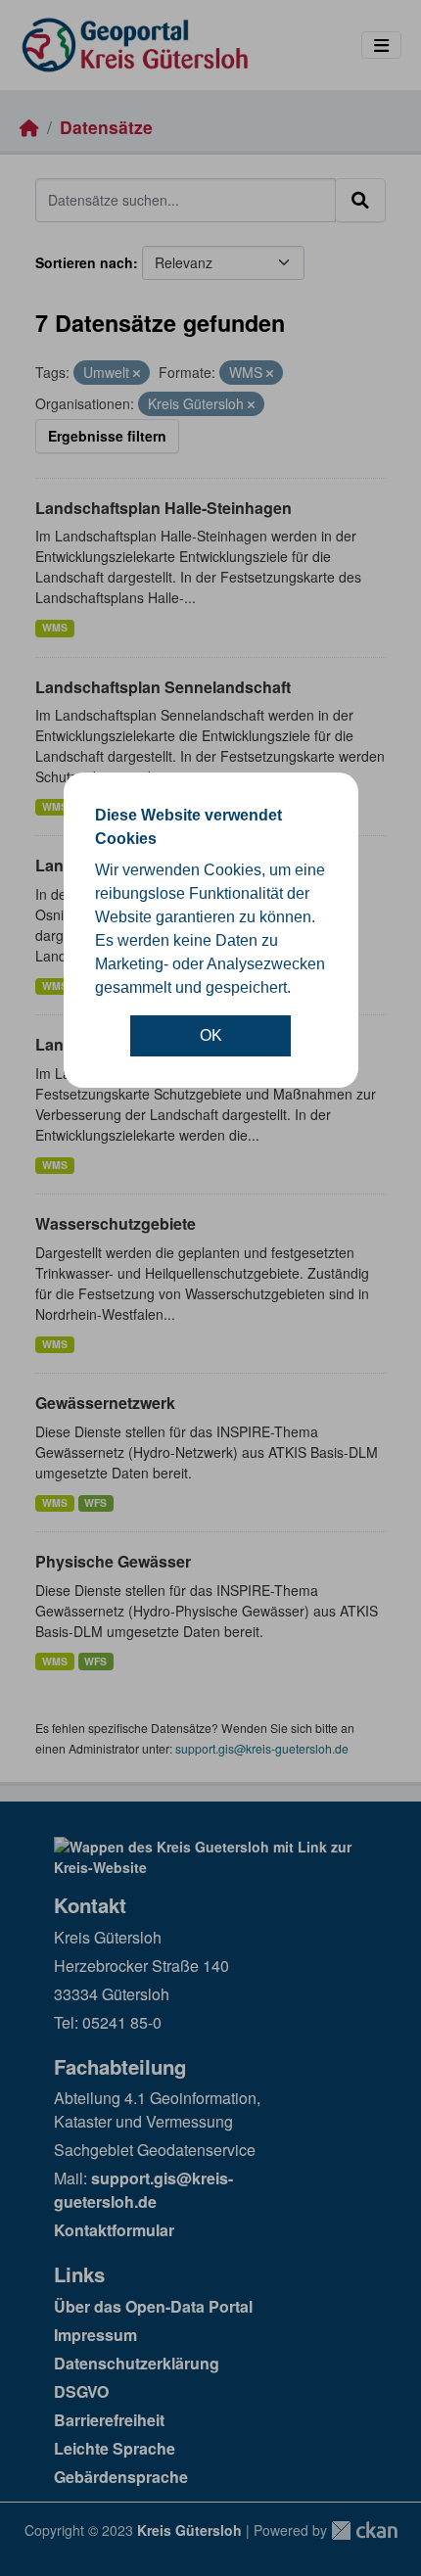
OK (211, 1035)
